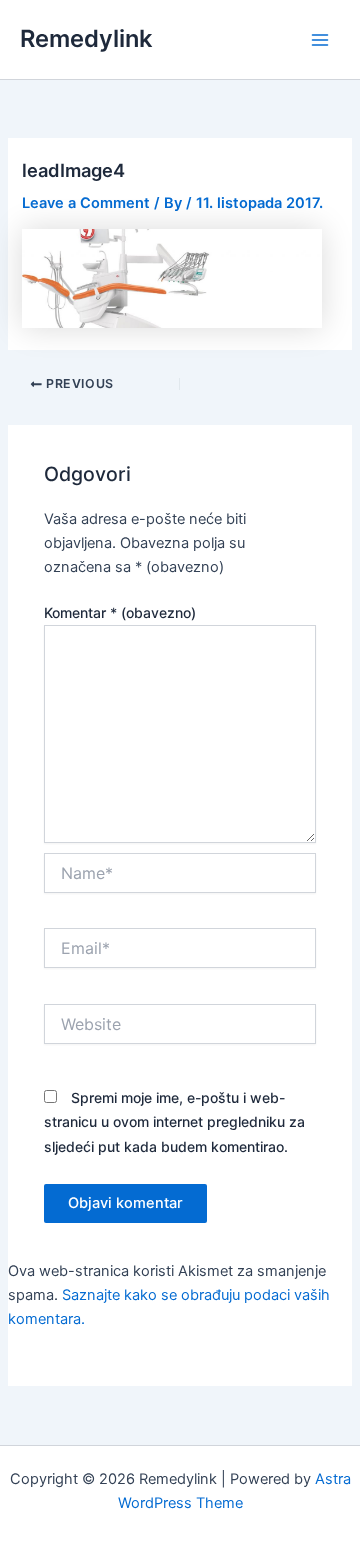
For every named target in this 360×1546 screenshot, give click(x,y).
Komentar (120, 612)
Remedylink (86, 38)
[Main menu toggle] (320, 39)
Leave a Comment (86, 203)
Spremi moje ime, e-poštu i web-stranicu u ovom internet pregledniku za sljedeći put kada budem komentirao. (174, 1121)
